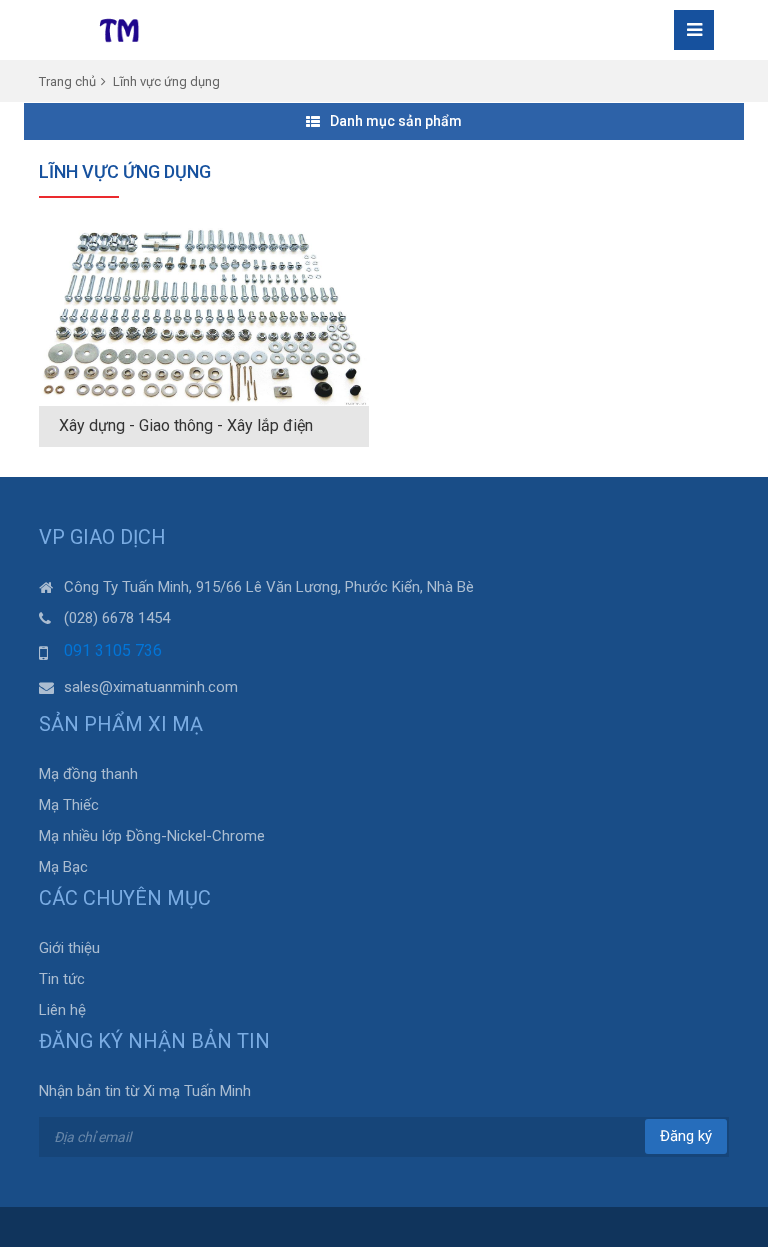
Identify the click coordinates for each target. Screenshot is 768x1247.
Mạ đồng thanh (88, 774)
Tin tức (62, 979)
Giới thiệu (69, 948)
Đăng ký (686, 1136)
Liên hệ (62, 1010)
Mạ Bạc (63, 867)
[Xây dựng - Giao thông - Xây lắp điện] (204, 316)
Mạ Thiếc (69, 805)
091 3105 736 (113, 650)
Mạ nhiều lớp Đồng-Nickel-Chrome (152, 836)
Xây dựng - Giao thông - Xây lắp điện (186, 425)
